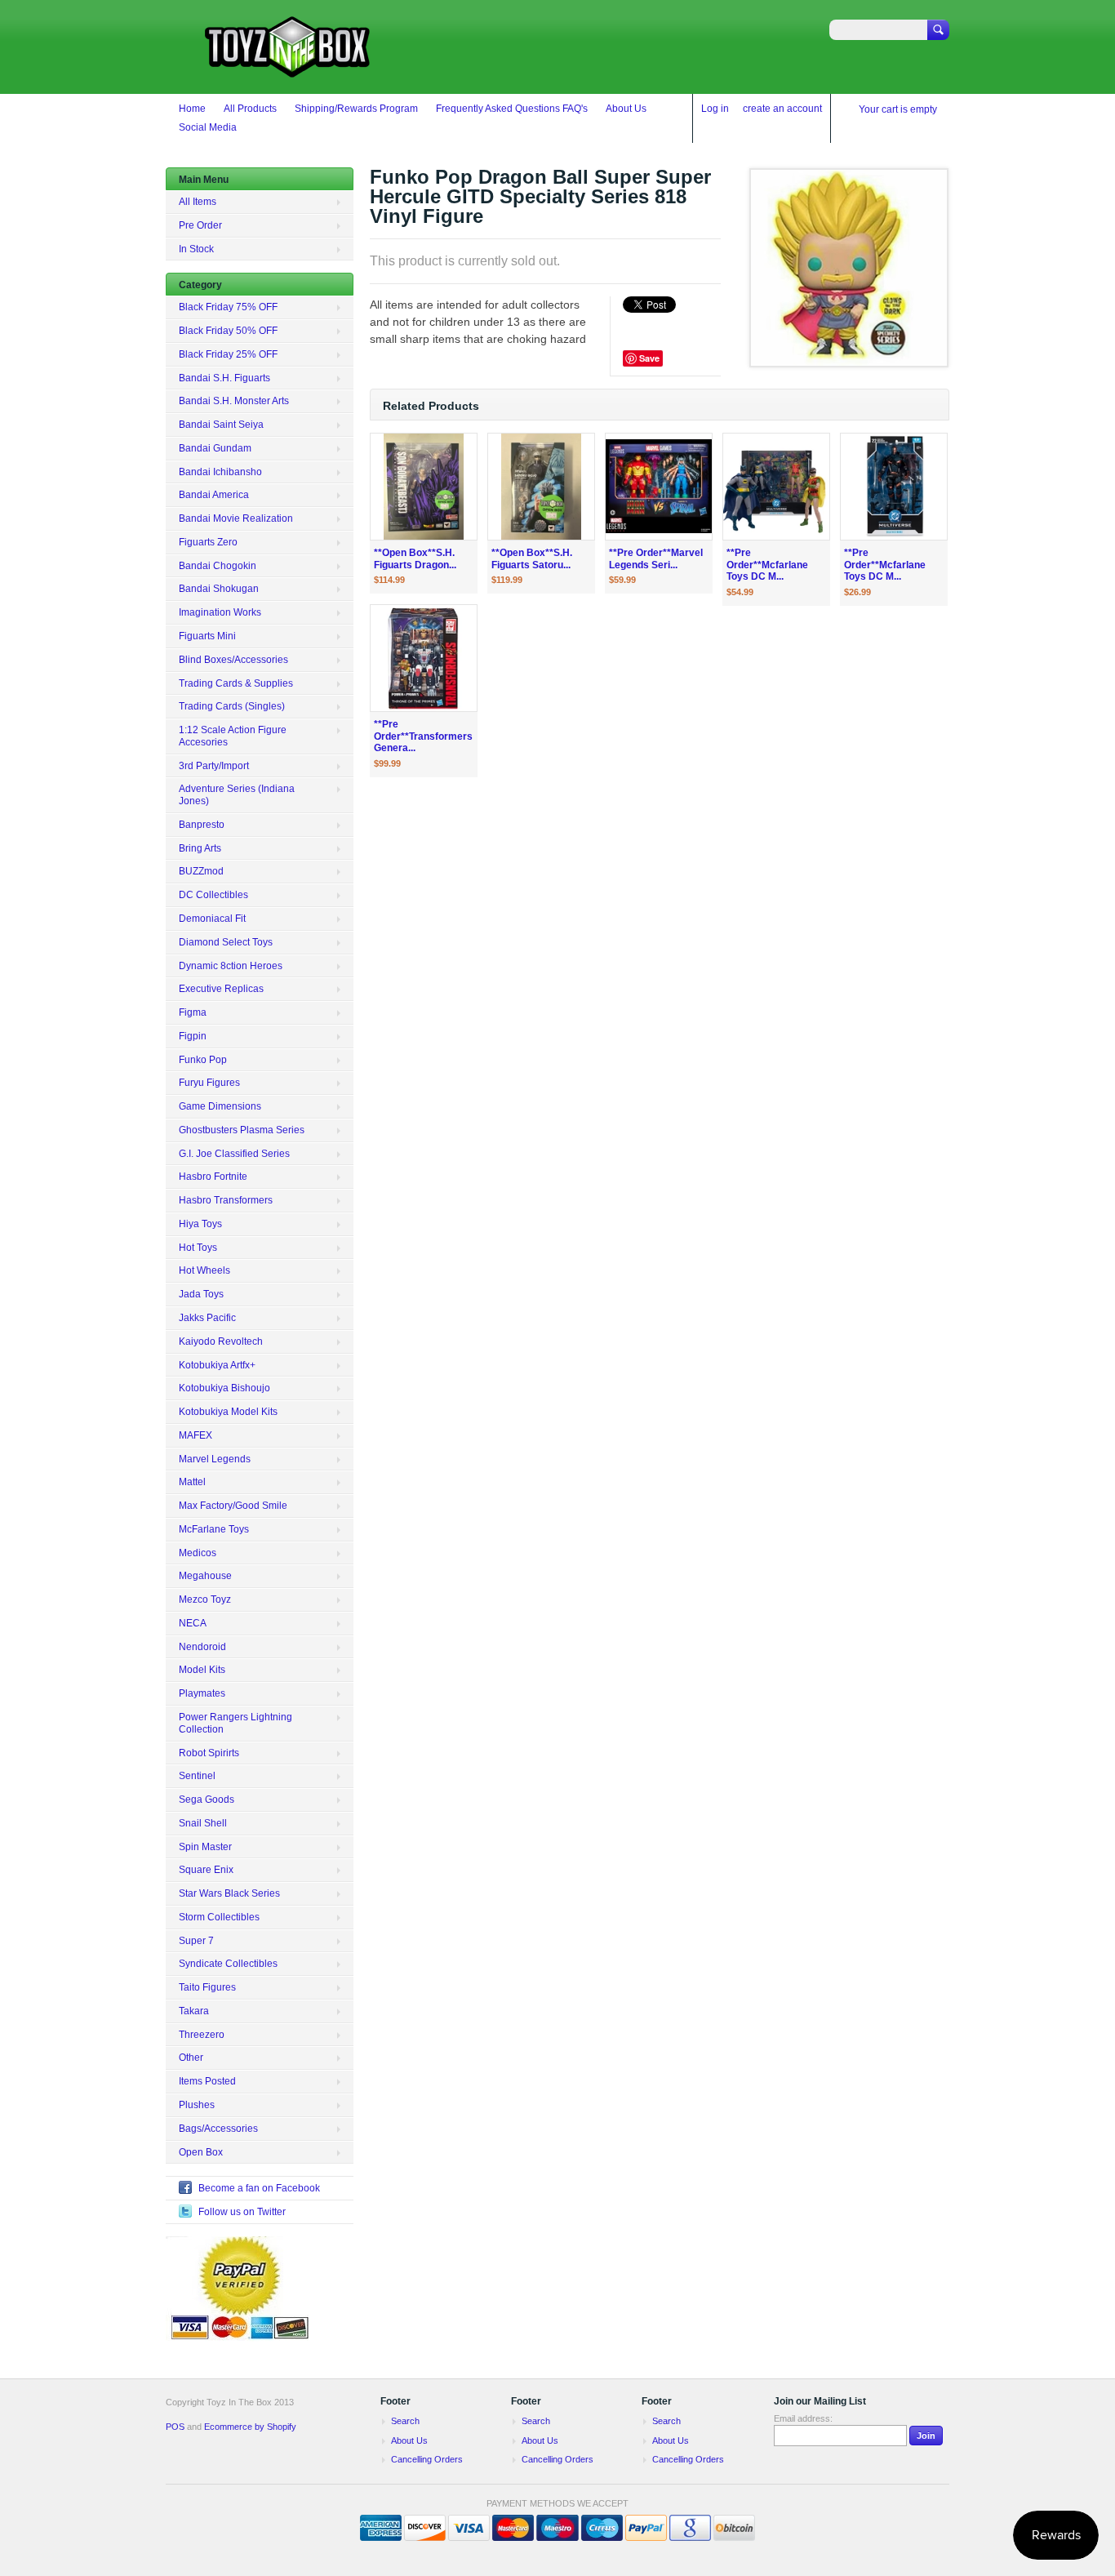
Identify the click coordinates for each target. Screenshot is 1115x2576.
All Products (250, 109)
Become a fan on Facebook (259, 2188)
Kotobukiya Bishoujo (224, 1388)
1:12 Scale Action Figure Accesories (233, 736)
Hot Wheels (204, 1270)
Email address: (803, 2418)
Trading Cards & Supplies (236, 683)
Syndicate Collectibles (228, 1964)
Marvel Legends (215, 1459)
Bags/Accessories (218, 2129)
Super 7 (196, 1941)
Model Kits (202, 1670)
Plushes (197, 2105)
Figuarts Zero (208, 542)
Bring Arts (200, 848)
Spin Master (205, 1847)
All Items (198, 202)
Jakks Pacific (207, 1318)
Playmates (202, 1693)
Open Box (201, 2152)
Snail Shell (203, 1823)
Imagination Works (220, 612)
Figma (193, 1012)
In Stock (196, 249)
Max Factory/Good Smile (233, 1506)
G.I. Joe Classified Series (234, 1154)
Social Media (208, 127)
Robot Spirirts (209, 1753)
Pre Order (200, 225)
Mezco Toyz (205, 1599)
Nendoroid (202, 1647)
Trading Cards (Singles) (232, 706)
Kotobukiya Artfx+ (217, 1365)
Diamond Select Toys (226, 942)
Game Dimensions (220, 1106)
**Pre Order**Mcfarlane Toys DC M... (767, 565)
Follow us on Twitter (242, 2212)
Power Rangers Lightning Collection (235, 1723)
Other (191, 2058)
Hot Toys (198, 1248)
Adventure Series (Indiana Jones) (237, 795)
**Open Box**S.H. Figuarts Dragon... (415, 559)
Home (192, 109)
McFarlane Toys (214, 1529)
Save (649, 358)
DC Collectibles (213, 895)
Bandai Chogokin (218, 566)
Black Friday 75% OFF (228, 307)
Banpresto (202, 825)
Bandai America (214, 495)
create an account (782, 109)
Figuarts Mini (207, 636)
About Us (626, 109)
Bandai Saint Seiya (221, 425)
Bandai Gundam (215, 448)
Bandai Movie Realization (236, 518)
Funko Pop (203, 1060)
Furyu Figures (209, 1083)
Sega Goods (207, 1800)
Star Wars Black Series (229, 1893)
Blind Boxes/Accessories (233, 660)
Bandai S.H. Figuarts (224, 378)
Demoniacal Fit (212, 919)
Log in (715, 109)
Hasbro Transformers (226, 1200)
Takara (194, 2011)
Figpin (193, 1036)
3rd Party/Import (214, 766)
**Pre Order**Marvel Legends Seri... (656, 559)
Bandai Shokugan (219, 589)
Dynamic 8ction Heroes (231, 966)
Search (405, 2421)
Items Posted (207, 2081)
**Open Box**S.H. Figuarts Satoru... (532, 559)
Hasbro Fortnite (213, 1177)
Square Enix (206, 1870)
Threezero (202, 2035)
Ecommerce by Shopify (250, 2427)
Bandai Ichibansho (220, 472)
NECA (193, 1623)
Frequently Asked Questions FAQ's (512, 109)
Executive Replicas (221, 989)
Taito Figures (207, 1987)
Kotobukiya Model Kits (228, 1412)
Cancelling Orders (427, 2459)
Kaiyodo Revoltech (221, 1341)
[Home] (288, 70)
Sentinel (197, 1776)
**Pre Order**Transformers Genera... (423, 736)
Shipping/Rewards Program (356, 109)
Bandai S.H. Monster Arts (234, 401)
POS (175, 2427)
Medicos (198, 1553)
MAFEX (195, 1435)
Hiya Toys (200, 1224)
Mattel (192, 1482)
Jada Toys (201, 1294)
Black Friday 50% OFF (228, 331)
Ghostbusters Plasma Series (242, 1130)
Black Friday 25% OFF (228, 354)
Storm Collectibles (219, 1917)
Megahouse (205, 1576)
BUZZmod (201, 871)
